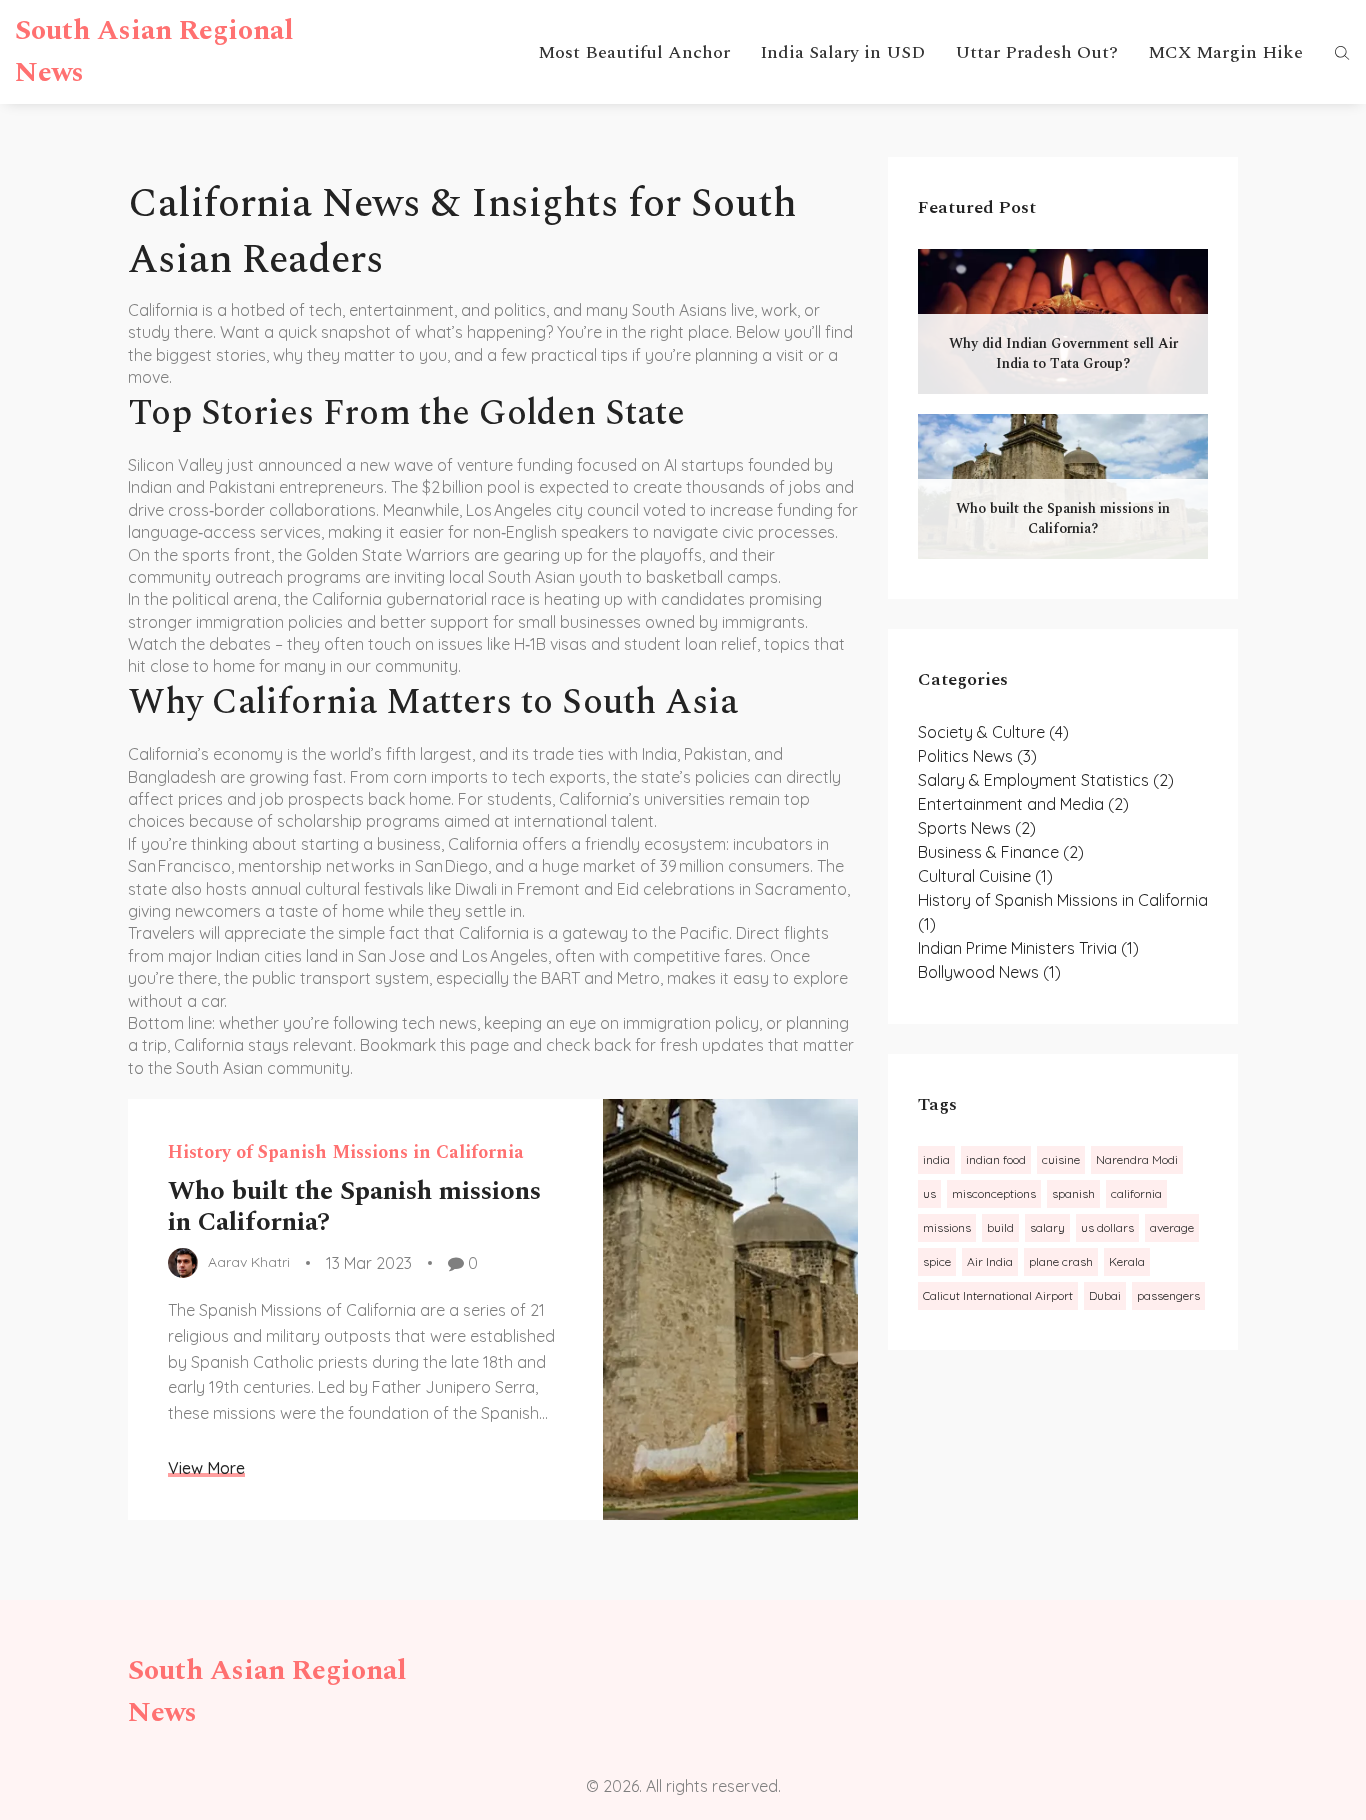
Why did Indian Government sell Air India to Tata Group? (1063, 353)
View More (206, 1468)
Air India (990, 1261)
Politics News (977, 756)
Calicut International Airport (998, 1295)
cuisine (1061, 1159)
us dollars (1107, 1227)
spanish (1073, 1193)
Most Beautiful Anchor (634, 52)
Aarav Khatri (249, 1263)
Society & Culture (993, 732)
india (936, 1159)
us (929, 1193)
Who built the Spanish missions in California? (354, 1206)
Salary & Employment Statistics (1046, 780)
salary (1047, 1227)
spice (937, 1261)
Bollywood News (989, 972)
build (1000, 1227)
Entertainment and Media (1023, 804)
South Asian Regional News (154, 51)
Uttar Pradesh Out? (1036, 52)
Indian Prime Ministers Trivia (1028, 948)
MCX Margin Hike (1225, 52)
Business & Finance (1001, 852)
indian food (996, 1159)
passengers (1168, 1295)
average (1172, 1227)
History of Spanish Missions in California (346, 1152)
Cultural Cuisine (985, 876)
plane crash (1061, 1261)
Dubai (1105, 1295)
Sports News (977, 828)
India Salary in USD (842, 52)
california (1136, 1193)
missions (947, 1227)
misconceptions (994, 1193)
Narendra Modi (1137, 1159)
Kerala (1127, 1261)
